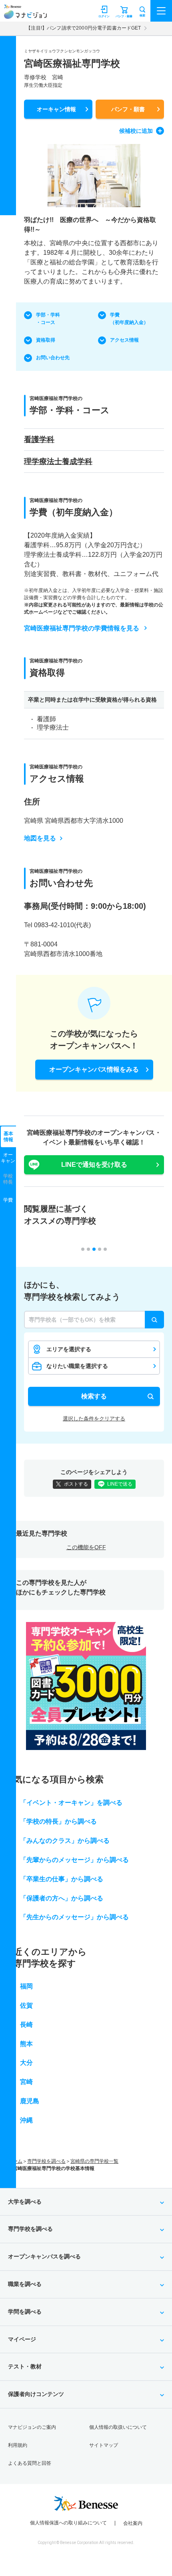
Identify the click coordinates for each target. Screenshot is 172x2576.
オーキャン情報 (56, 109)
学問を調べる (25, 2312)
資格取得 (46, 340)
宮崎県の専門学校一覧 (94, 2161)
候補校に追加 (136, 131)
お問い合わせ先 (53, 358)
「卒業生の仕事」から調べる (62, 1879)
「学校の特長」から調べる (58, 1821)
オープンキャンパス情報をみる (94, 1069)
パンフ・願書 (128, 109)
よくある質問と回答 (30, 2463)
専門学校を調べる (46, 2161)
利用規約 (18, 2445)
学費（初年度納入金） (129, 319)
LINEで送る (120, 1484)
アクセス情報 (124, 340)
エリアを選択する (69, 1349)
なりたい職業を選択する (77, 1366)
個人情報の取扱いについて (118, 2427)
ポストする (76, 1484)
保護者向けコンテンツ (36, 2394)
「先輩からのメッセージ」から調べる (74, 1860)
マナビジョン (25, 15)
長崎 (26, 2025)
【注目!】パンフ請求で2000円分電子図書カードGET (83, 28)
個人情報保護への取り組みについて (68, 2523)
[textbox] (94, 1320)
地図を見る (40, 838)
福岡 (26, 1986)
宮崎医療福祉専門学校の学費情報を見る (82, 628)
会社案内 (133, 2523)
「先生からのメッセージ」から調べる (74, 1917)
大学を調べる (25, 2202)
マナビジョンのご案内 (32, 2427)
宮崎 (26, 2082)
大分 (26, 2063)
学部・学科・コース (48, 319)
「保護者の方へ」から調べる (62, 1898)
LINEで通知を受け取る (94, 1165)
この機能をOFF (86, 1547)
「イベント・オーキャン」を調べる (71, 1803)
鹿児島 (30, 2101)
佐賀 (26, 2005)
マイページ (22, 2339)
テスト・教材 (25, 2366)
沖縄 (26, 2120)
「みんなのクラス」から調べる (65, 1841)
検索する (94, 1396)
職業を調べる (25, 2284)
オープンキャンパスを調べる (44, 2256)
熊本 (26, 2044)
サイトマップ (104, 2445)
